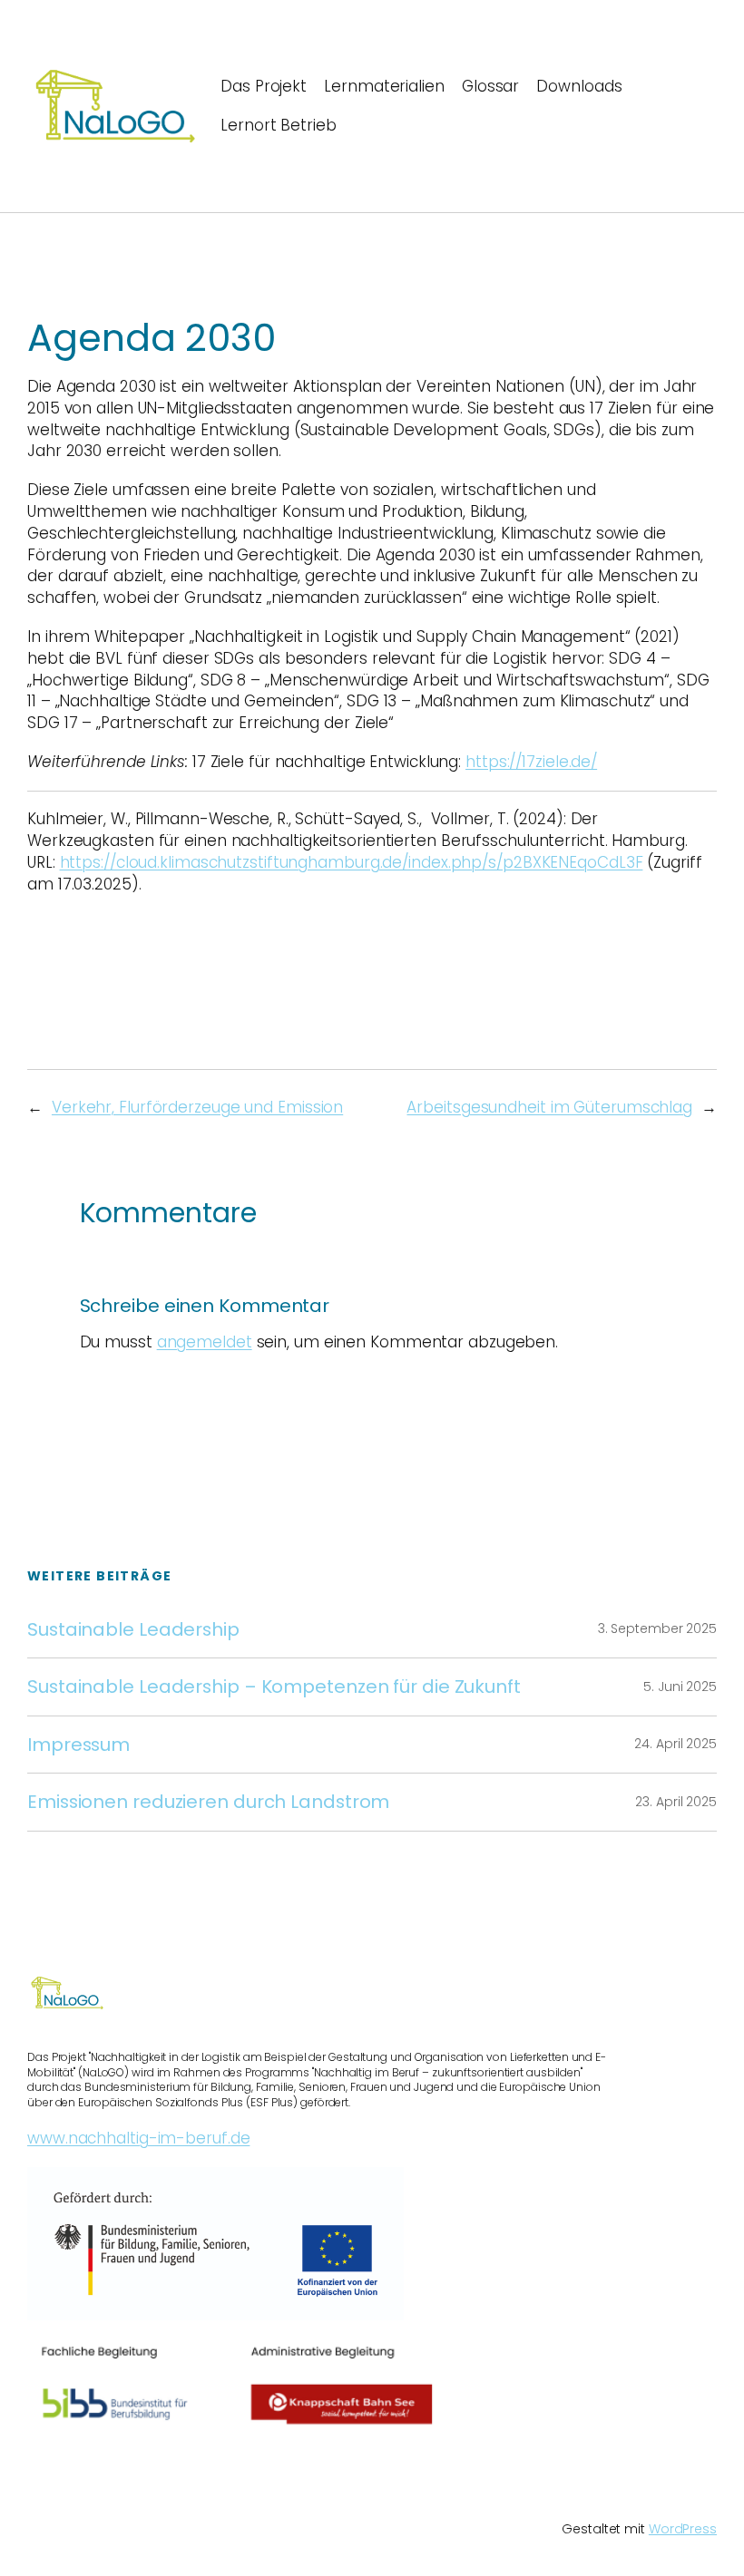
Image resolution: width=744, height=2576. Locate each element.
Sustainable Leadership (133, 1629)
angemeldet (205, 1342)
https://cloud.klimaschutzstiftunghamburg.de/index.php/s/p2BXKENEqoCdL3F (352, 862)
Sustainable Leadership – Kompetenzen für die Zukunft (274, 1687)
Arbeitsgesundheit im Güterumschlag (549, 1107)
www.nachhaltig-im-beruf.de (138, 2138)
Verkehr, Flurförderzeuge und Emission (197, 1107)
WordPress (683, 2529)
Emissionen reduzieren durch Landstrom (208, 1802)
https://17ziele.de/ (531, 762)
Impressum (78, 1745)
